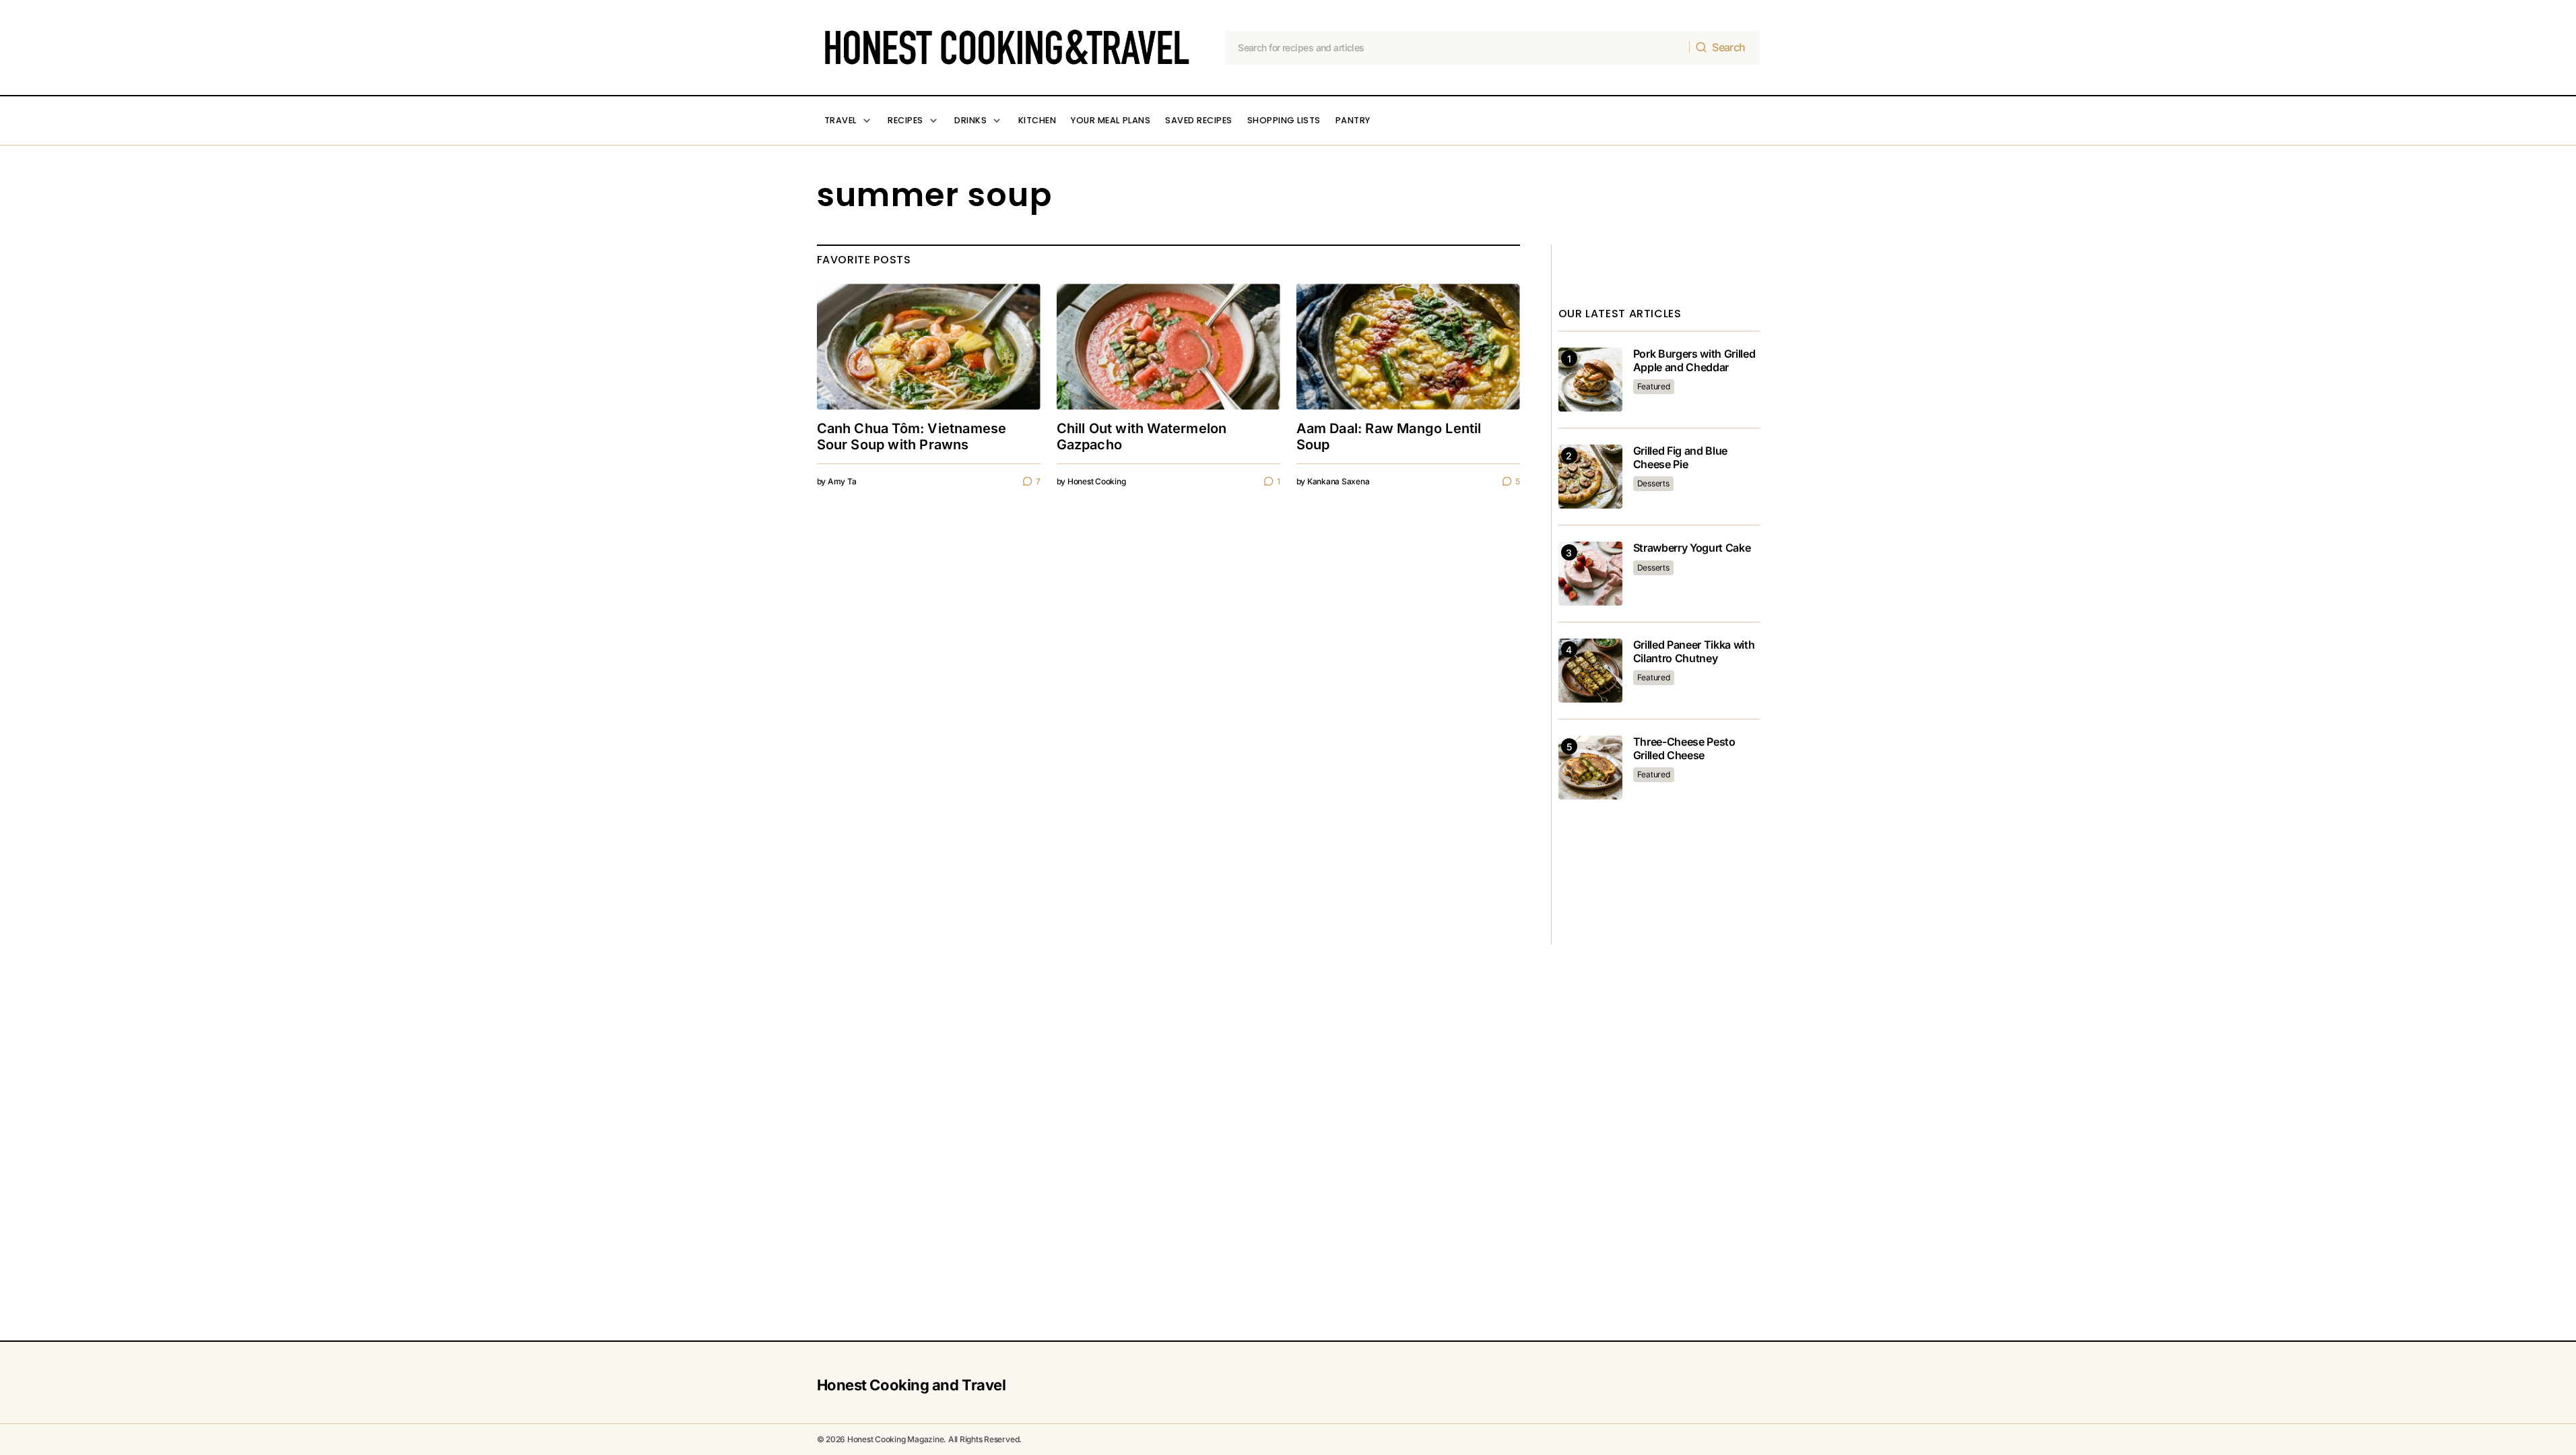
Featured (1654, 386)
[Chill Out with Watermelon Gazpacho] (1168, 347)
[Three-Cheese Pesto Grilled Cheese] (1590, 768)
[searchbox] (1457, 48)
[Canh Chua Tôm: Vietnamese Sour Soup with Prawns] (929, 347)
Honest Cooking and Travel (912, 1385)
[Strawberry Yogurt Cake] (1590, 574)
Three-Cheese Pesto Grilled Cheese (1684, 748)
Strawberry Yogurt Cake (1692, 548)
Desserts (1653, 483)
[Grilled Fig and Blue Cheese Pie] (1590, 477)
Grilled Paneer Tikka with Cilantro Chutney (1694, 651)
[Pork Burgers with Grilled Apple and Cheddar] (1590, 380)
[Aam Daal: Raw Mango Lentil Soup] (1408, 347)
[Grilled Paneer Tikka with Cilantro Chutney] (1590, 671)
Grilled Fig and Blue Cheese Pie (1681, 457)
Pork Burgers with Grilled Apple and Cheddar (1694, 360)
